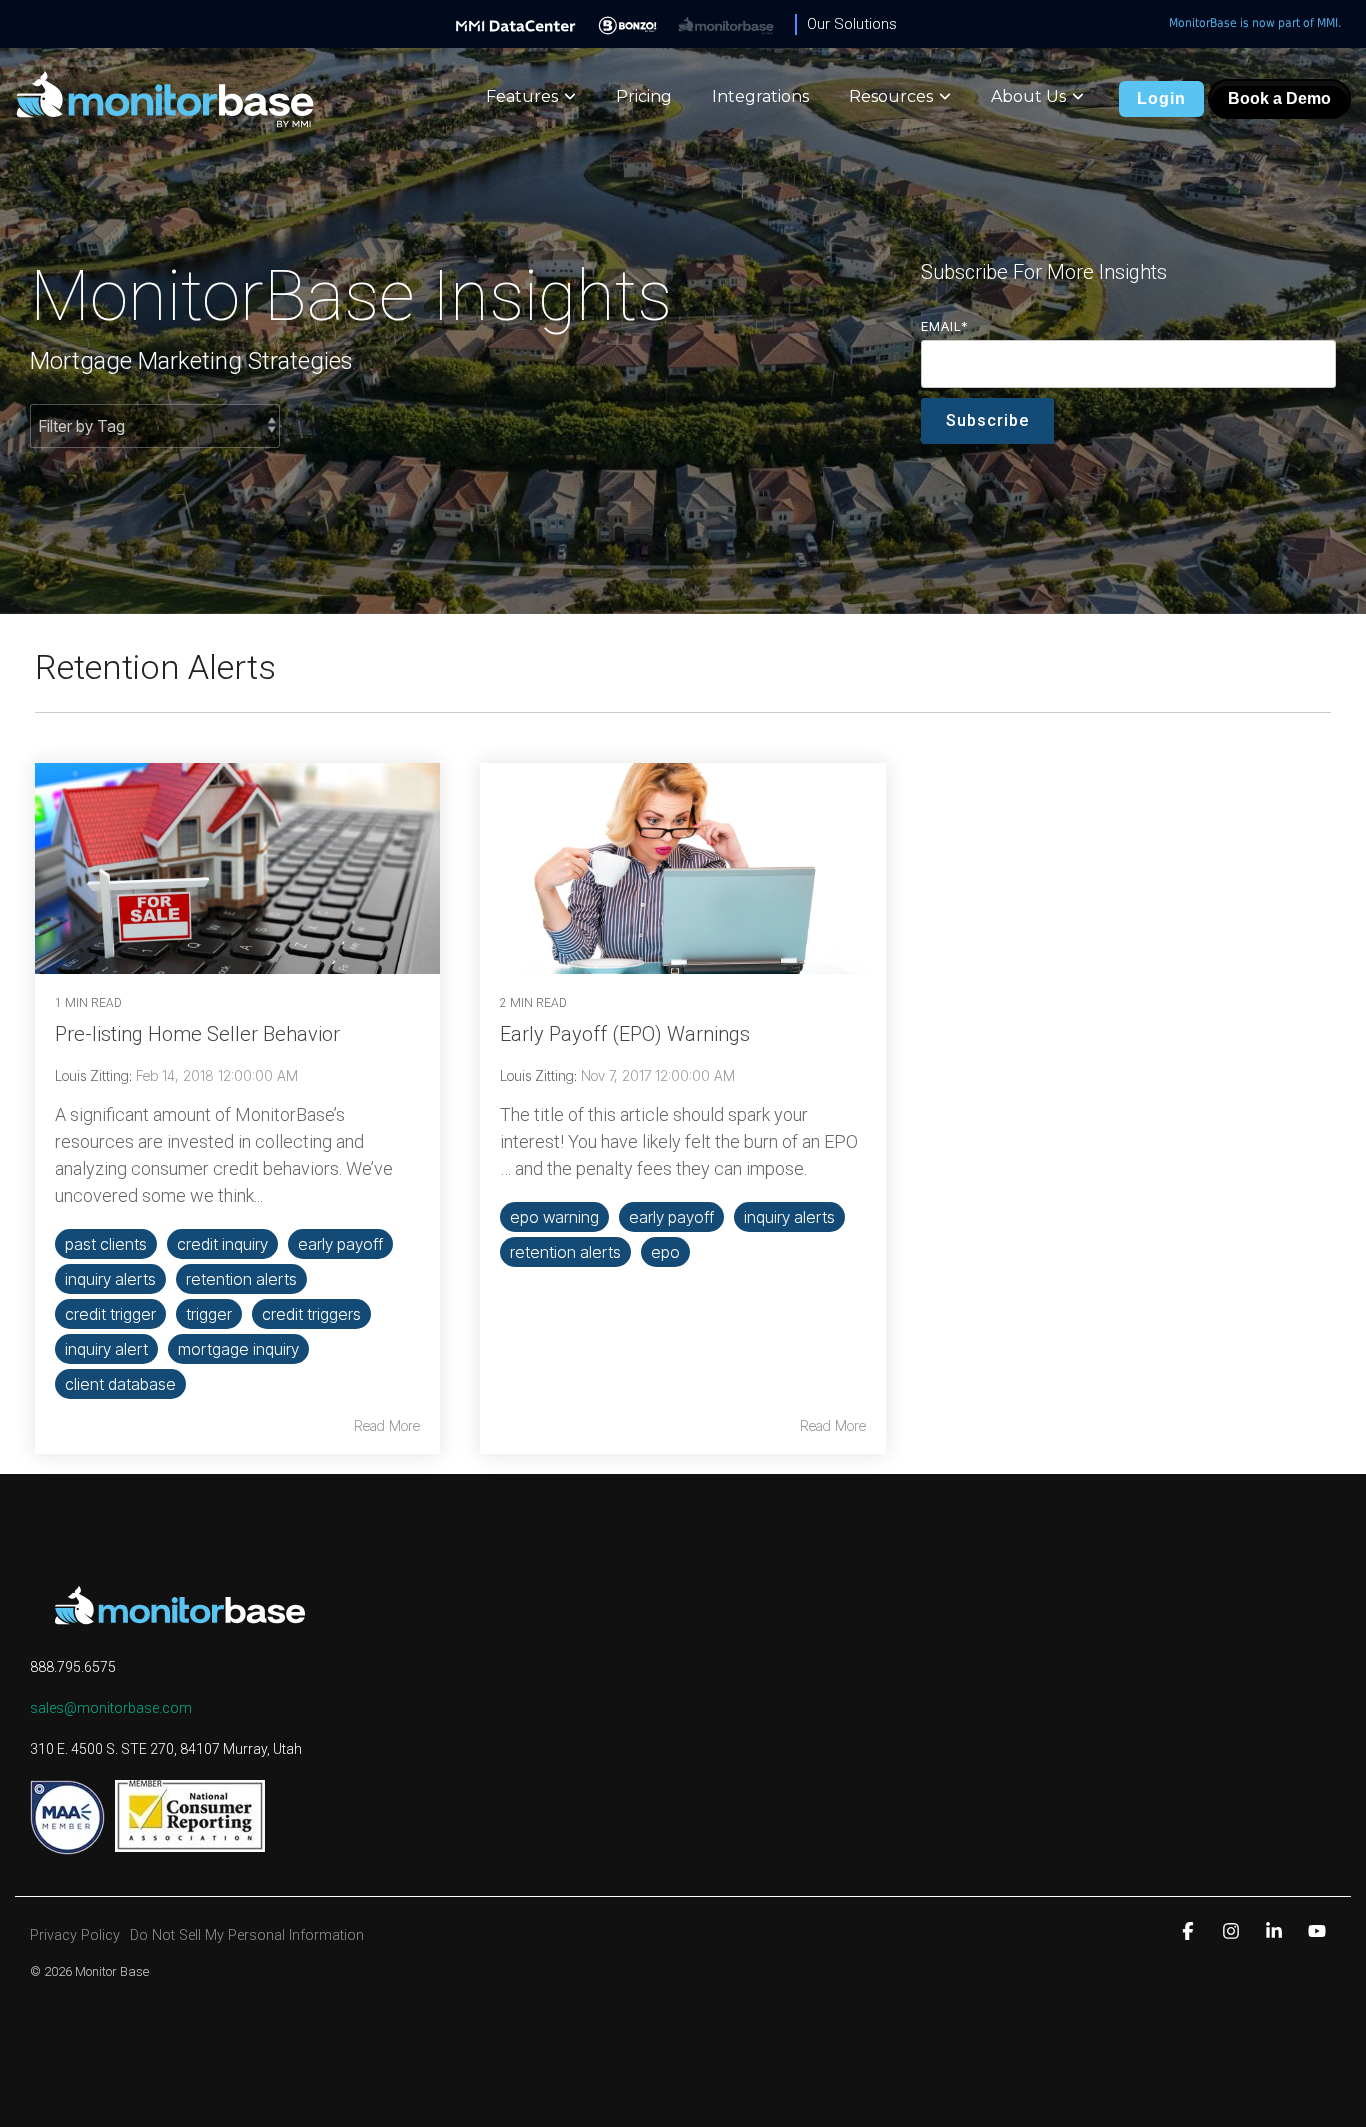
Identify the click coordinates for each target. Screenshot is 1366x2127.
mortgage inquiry (238, 1349)
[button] (1190, 1930)
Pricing (644, 96)
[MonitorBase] (726, 24)
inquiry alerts (110, 1279)
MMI (1327, 23)
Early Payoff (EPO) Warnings (625, 1034)
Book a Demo (1279, 98)
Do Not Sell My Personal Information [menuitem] (247, 1935)
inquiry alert (106, 1349)
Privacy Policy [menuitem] (75, 1935)
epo (665, 1252)
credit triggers (311, 1314)
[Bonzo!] (627, 24)
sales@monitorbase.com (111, 1708)
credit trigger (110, 1314)
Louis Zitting (92, 1075)
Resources (891, 96)
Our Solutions (852, 24)
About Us (1028, 96)
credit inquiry (222, 1244)
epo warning (554, 1217)
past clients (106, 1244)
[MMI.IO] (516, 24)
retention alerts (241, 1279)
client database (120, 1384)
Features (522, 96)
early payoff (340, 1244)
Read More (387, 1426)
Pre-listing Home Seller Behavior (197, 1034)
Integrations (760, 96)
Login (1161, 98)
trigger (209, 1314)
